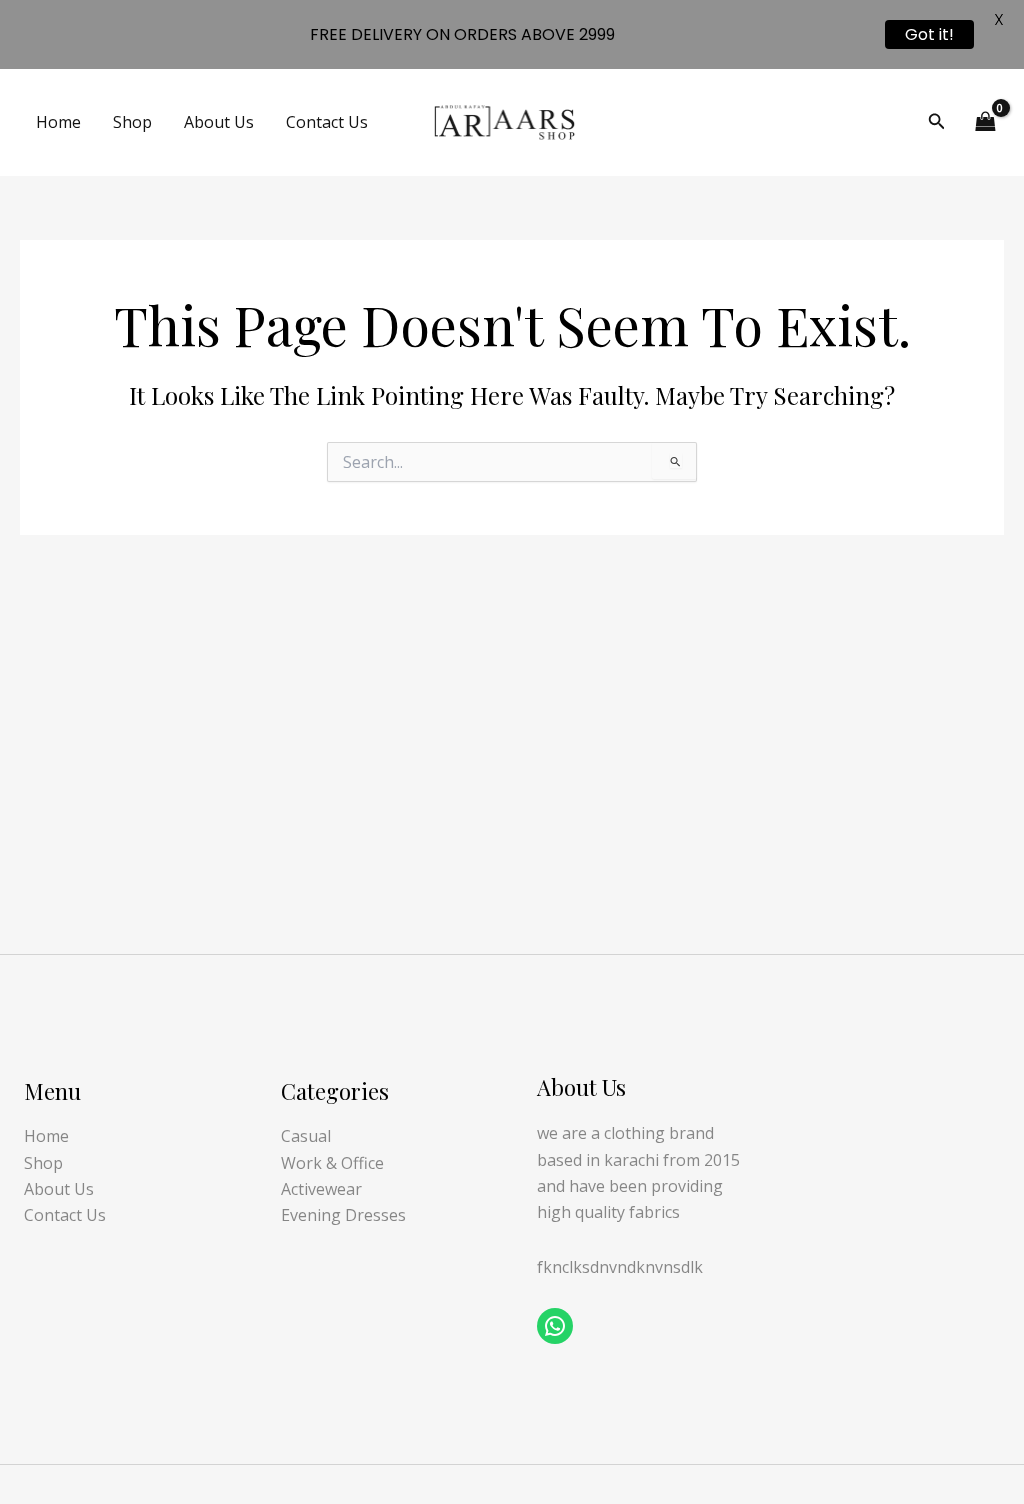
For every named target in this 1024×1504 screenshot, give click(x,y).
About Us (219, 122)
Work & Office (332, 1163)
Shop (132, 122)
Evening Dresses (343, 1215)
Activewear (321, 1189)
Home (58, 122)
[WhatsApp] (555, 1326)
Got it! (929, 34)
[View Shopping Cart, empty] (985, 122)
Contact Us (327, 122)
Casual (306, 1136)
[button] (937, 122)
